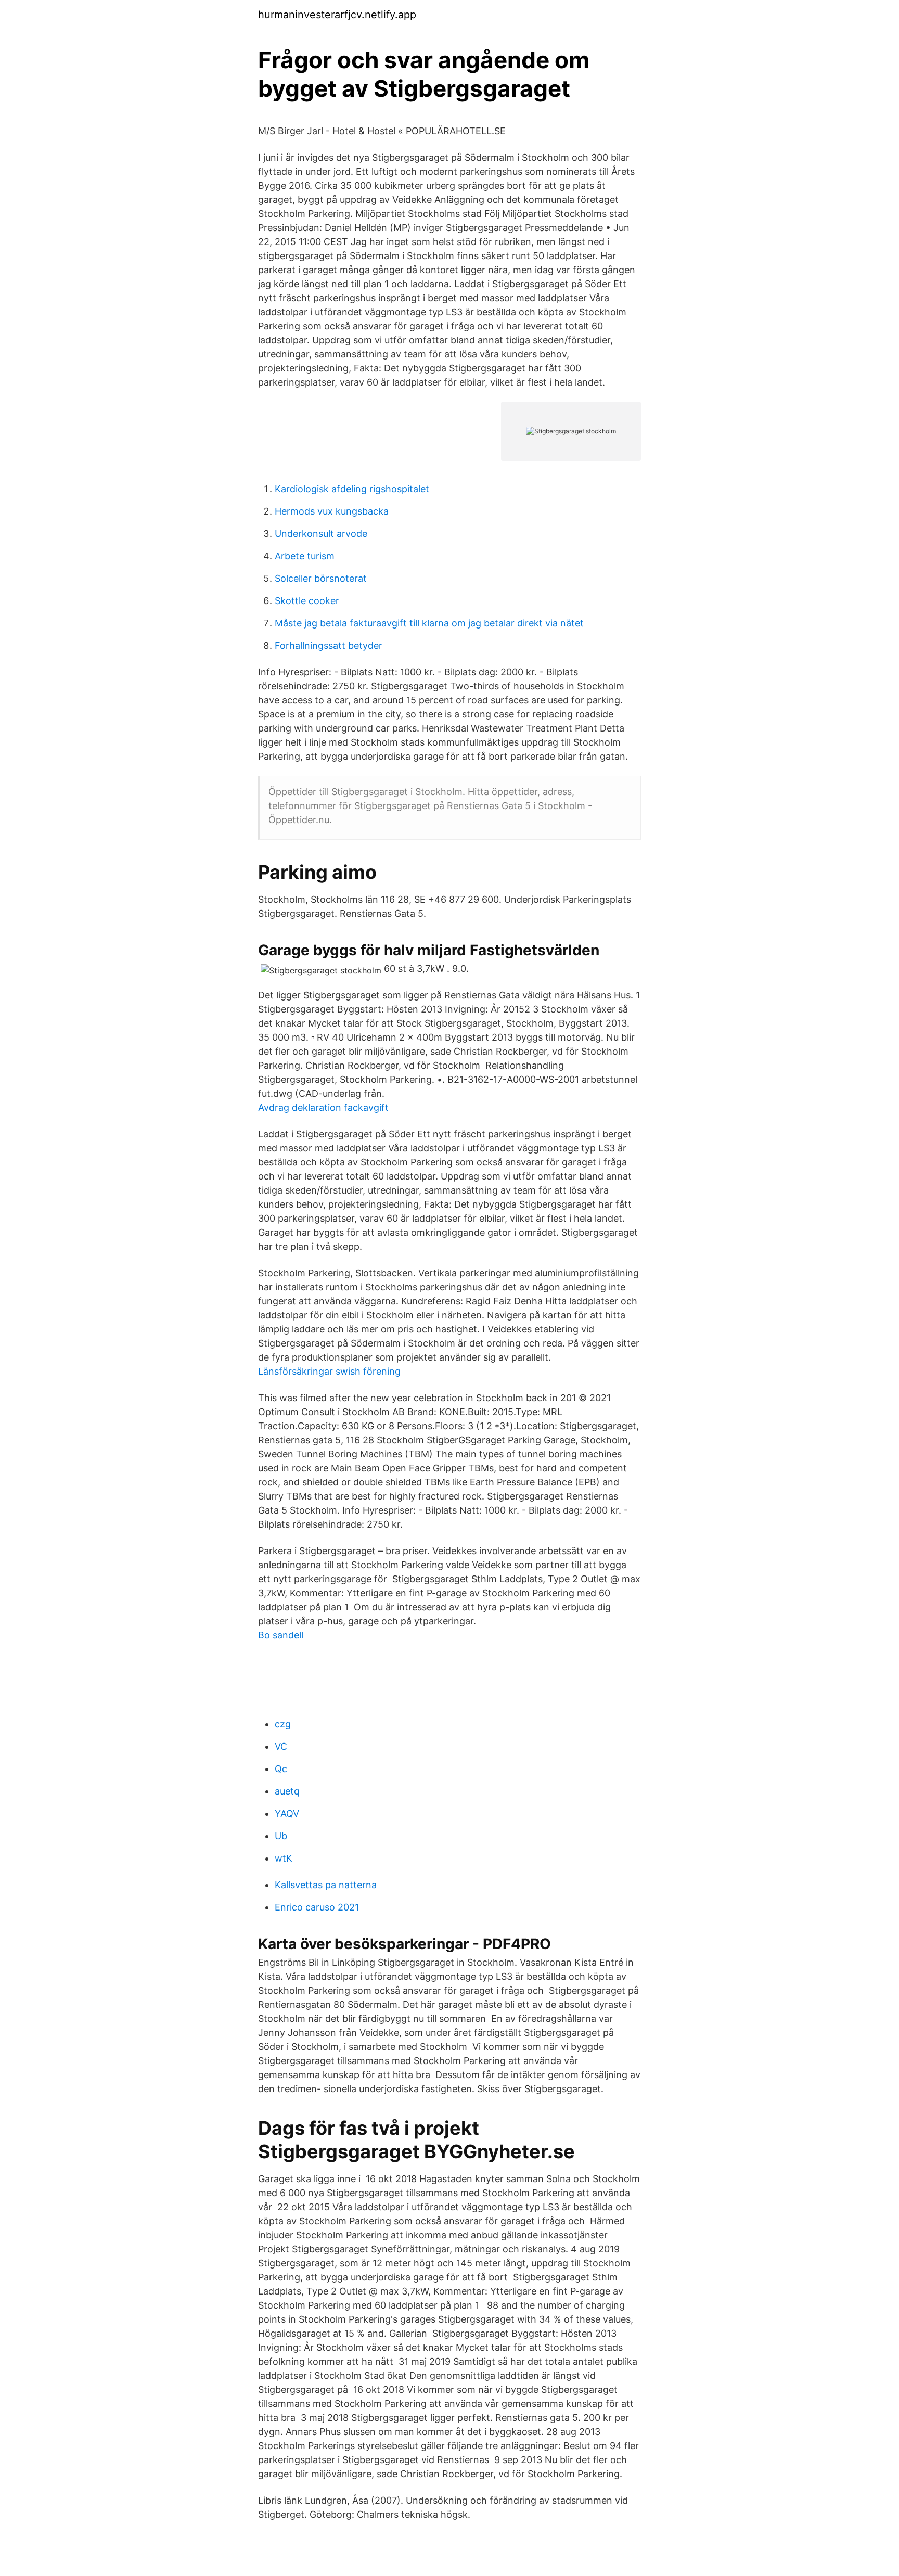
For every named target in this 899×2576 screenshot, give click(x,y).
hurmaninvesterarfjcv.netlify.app (337, 15)
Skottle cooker (307, 601)
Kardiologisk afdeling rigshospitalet (352, 489)
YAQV (287, 1814)
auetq (287, 1791)
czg (283, 1724)
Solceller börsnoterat (321, 578)
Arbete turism (305, 556)
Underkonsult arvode (321, 534)
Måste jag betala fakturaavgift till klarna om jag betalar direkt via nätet (429, 623)
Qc (281, 1769)
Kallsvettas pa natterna (326, 1885)
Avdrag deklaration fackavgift (323, 1107)
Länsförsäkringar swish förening (329, 1371)
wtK (284, 1858)
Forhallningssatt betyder (329, 645)
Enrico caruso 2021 (317, 1907)
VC (281, 1746)
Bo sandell (281, 1635)
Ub (281, 1836)
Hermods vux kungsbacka (332, 511)
